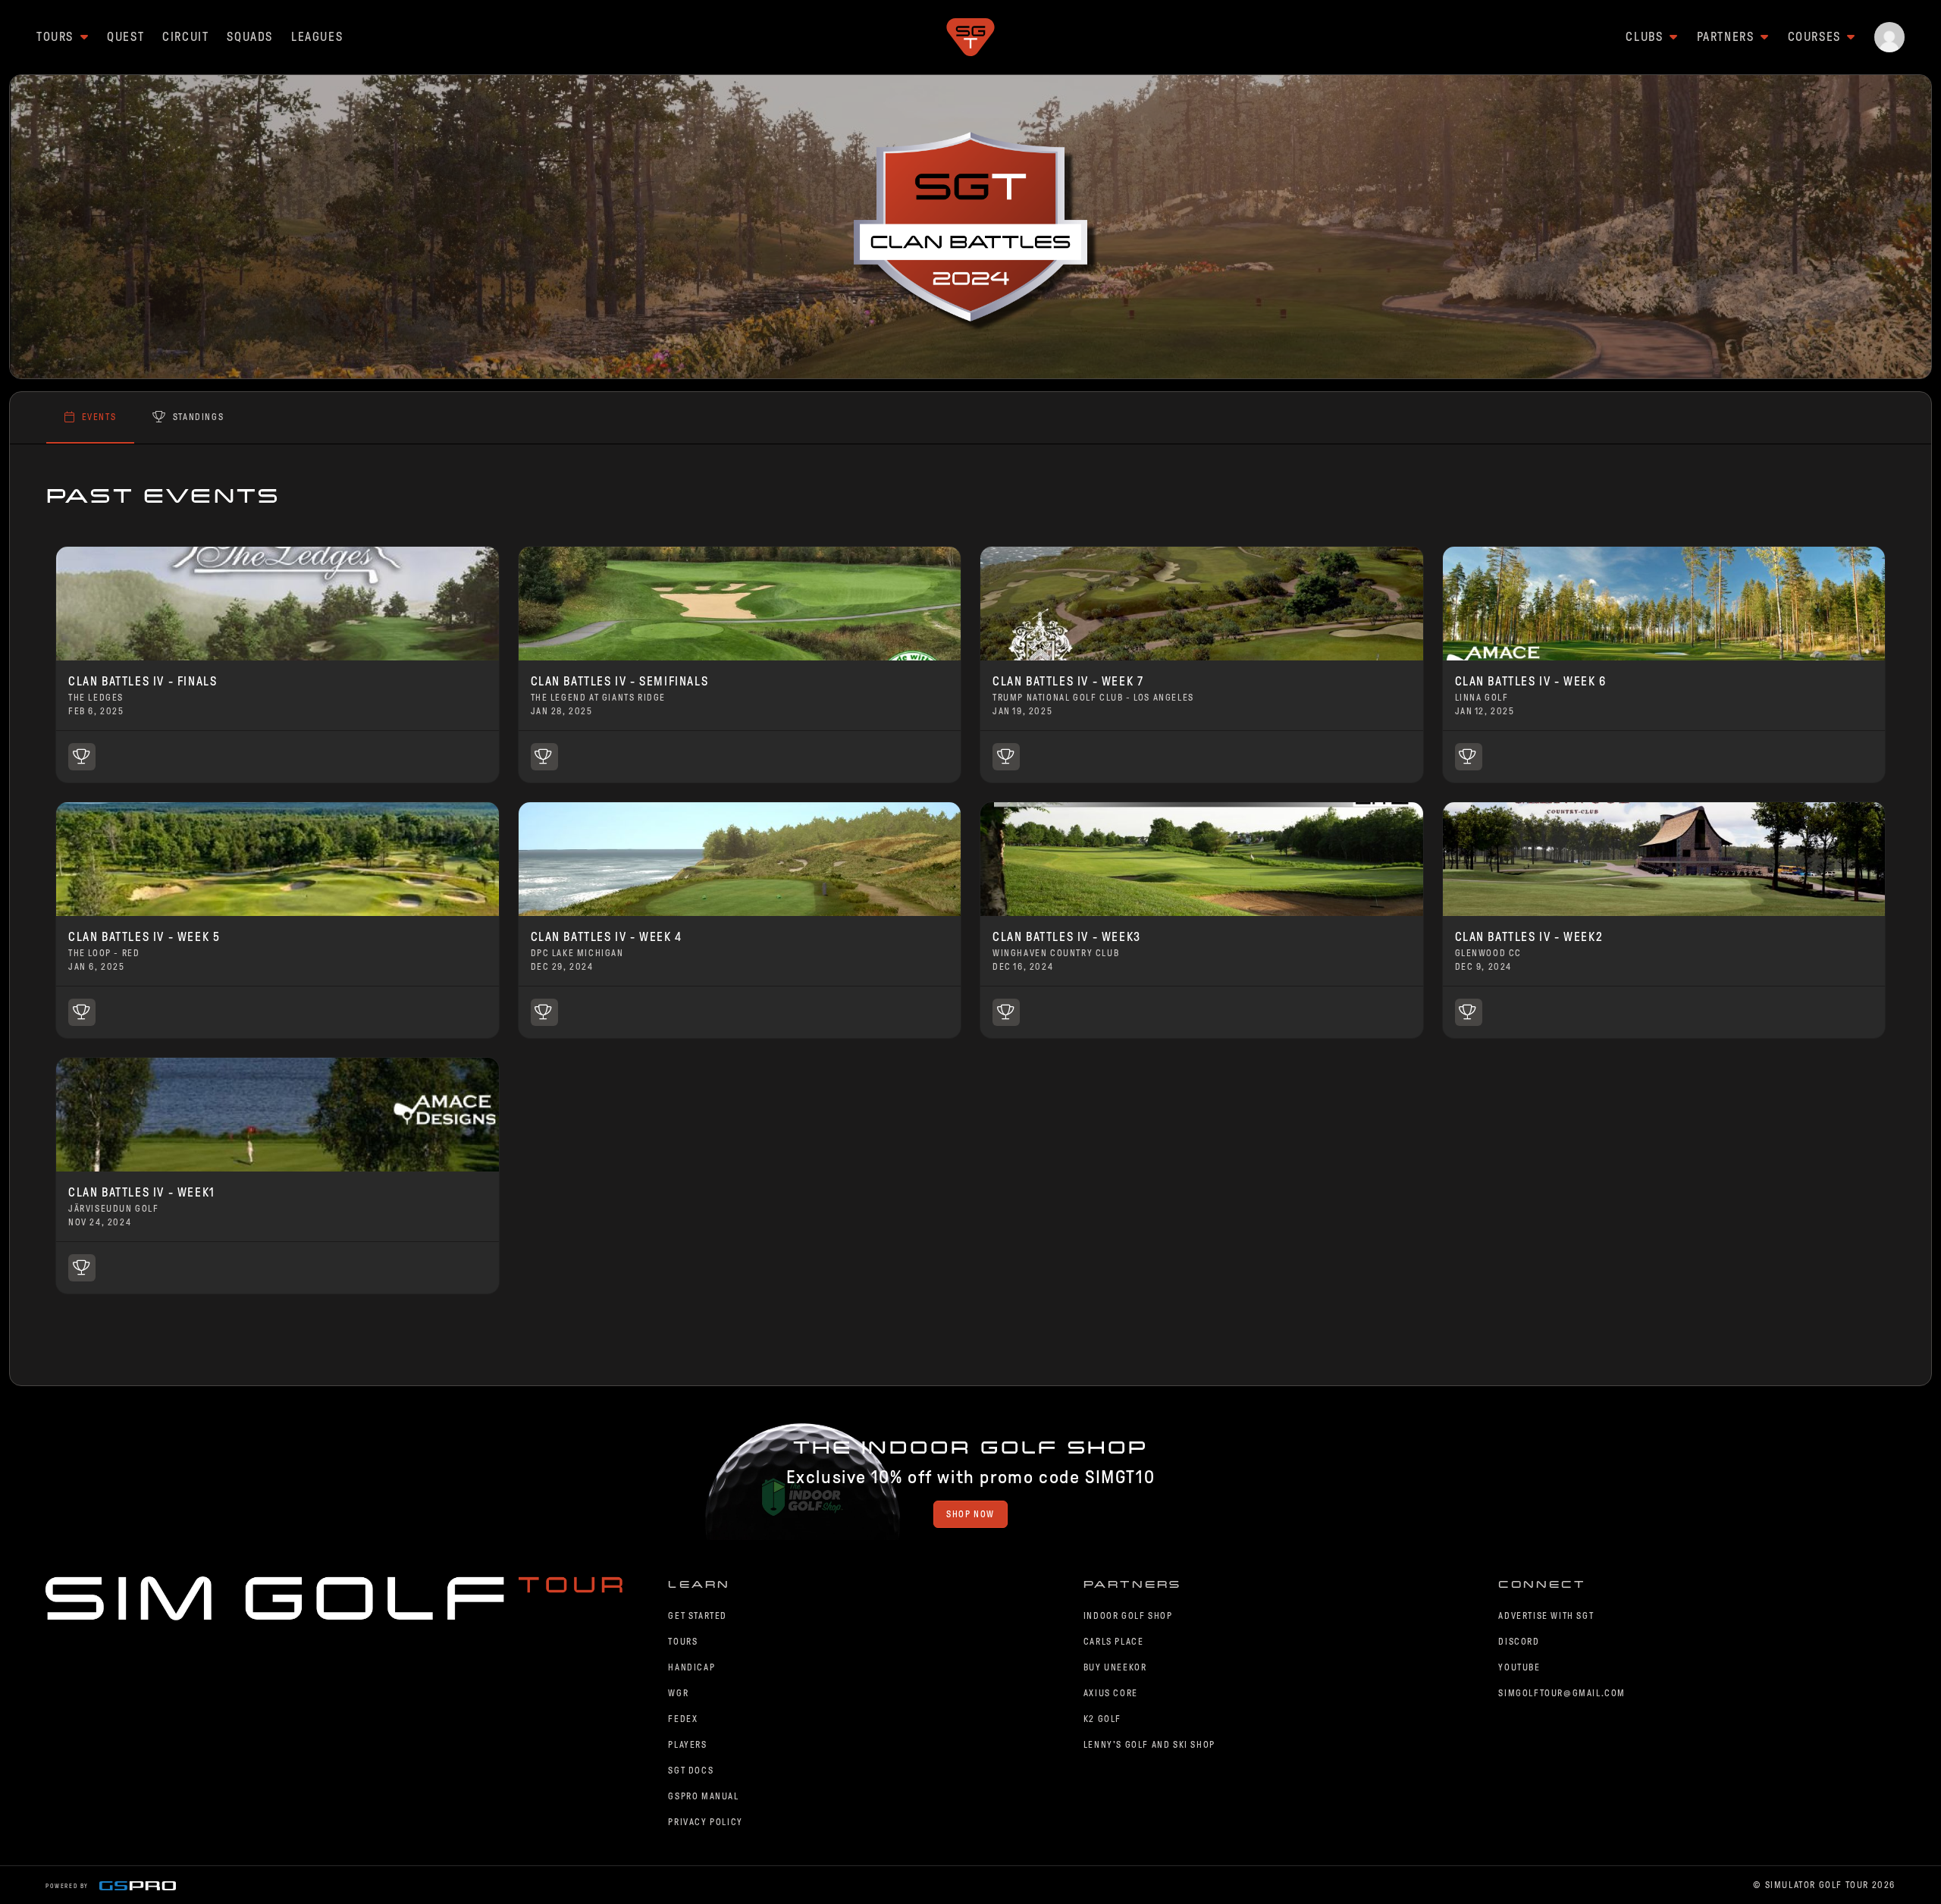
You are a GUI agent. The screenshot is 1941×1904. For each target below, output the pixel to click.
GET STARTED (698, 1616)
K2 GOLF (1102, 1719)
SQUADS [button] (250, 37)
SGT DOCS (691, 1771)
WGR (678, 1693)
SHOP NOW (970, 1514)
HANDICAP (691, 1667)
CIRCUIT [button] (185, 37)
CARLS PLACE (1114, 1642)
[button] (1889, 37)
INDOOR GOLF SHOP (1128, 1616)
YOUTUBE (1519, 1667)
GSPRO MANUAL (703, 1796)
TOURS (683, 1642)
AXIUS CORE (1111, 1693)
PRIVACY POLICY (705, 1822)
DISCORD (1519, 1642)
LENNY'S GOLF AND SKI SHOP (1149, 1745)
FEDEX (683, 1719)
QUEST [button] (125, 37)
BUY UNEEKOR (1115, 1667)
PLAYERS (687, 1745)
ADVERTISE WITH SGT (1546, 1616)
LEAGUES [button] (317, 37)
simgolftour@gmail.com (1562, 1693)
